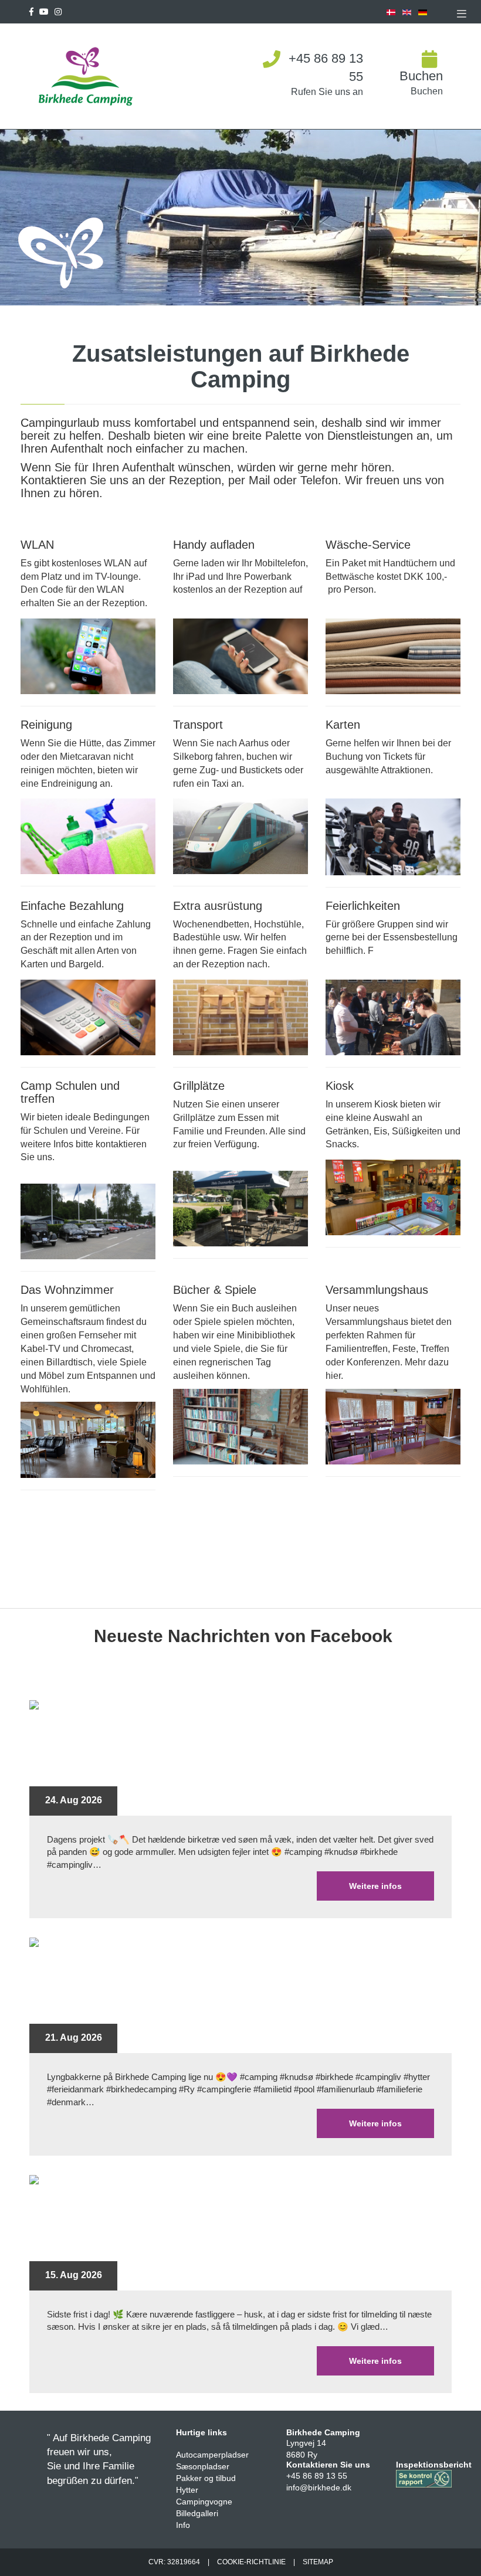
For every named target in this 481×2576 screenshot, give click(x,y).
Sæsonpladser (203, 2466)
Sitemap (318, 2562)
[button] (462, 13)
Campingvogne (204, 2502)
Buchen (421, 76)
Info (183, 2525)
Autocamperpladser (212, 2455)
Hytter (187, 2490)
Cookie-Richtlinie (251, 2562)
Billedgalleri (197, 2513)
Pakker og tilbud (206, 2478)
